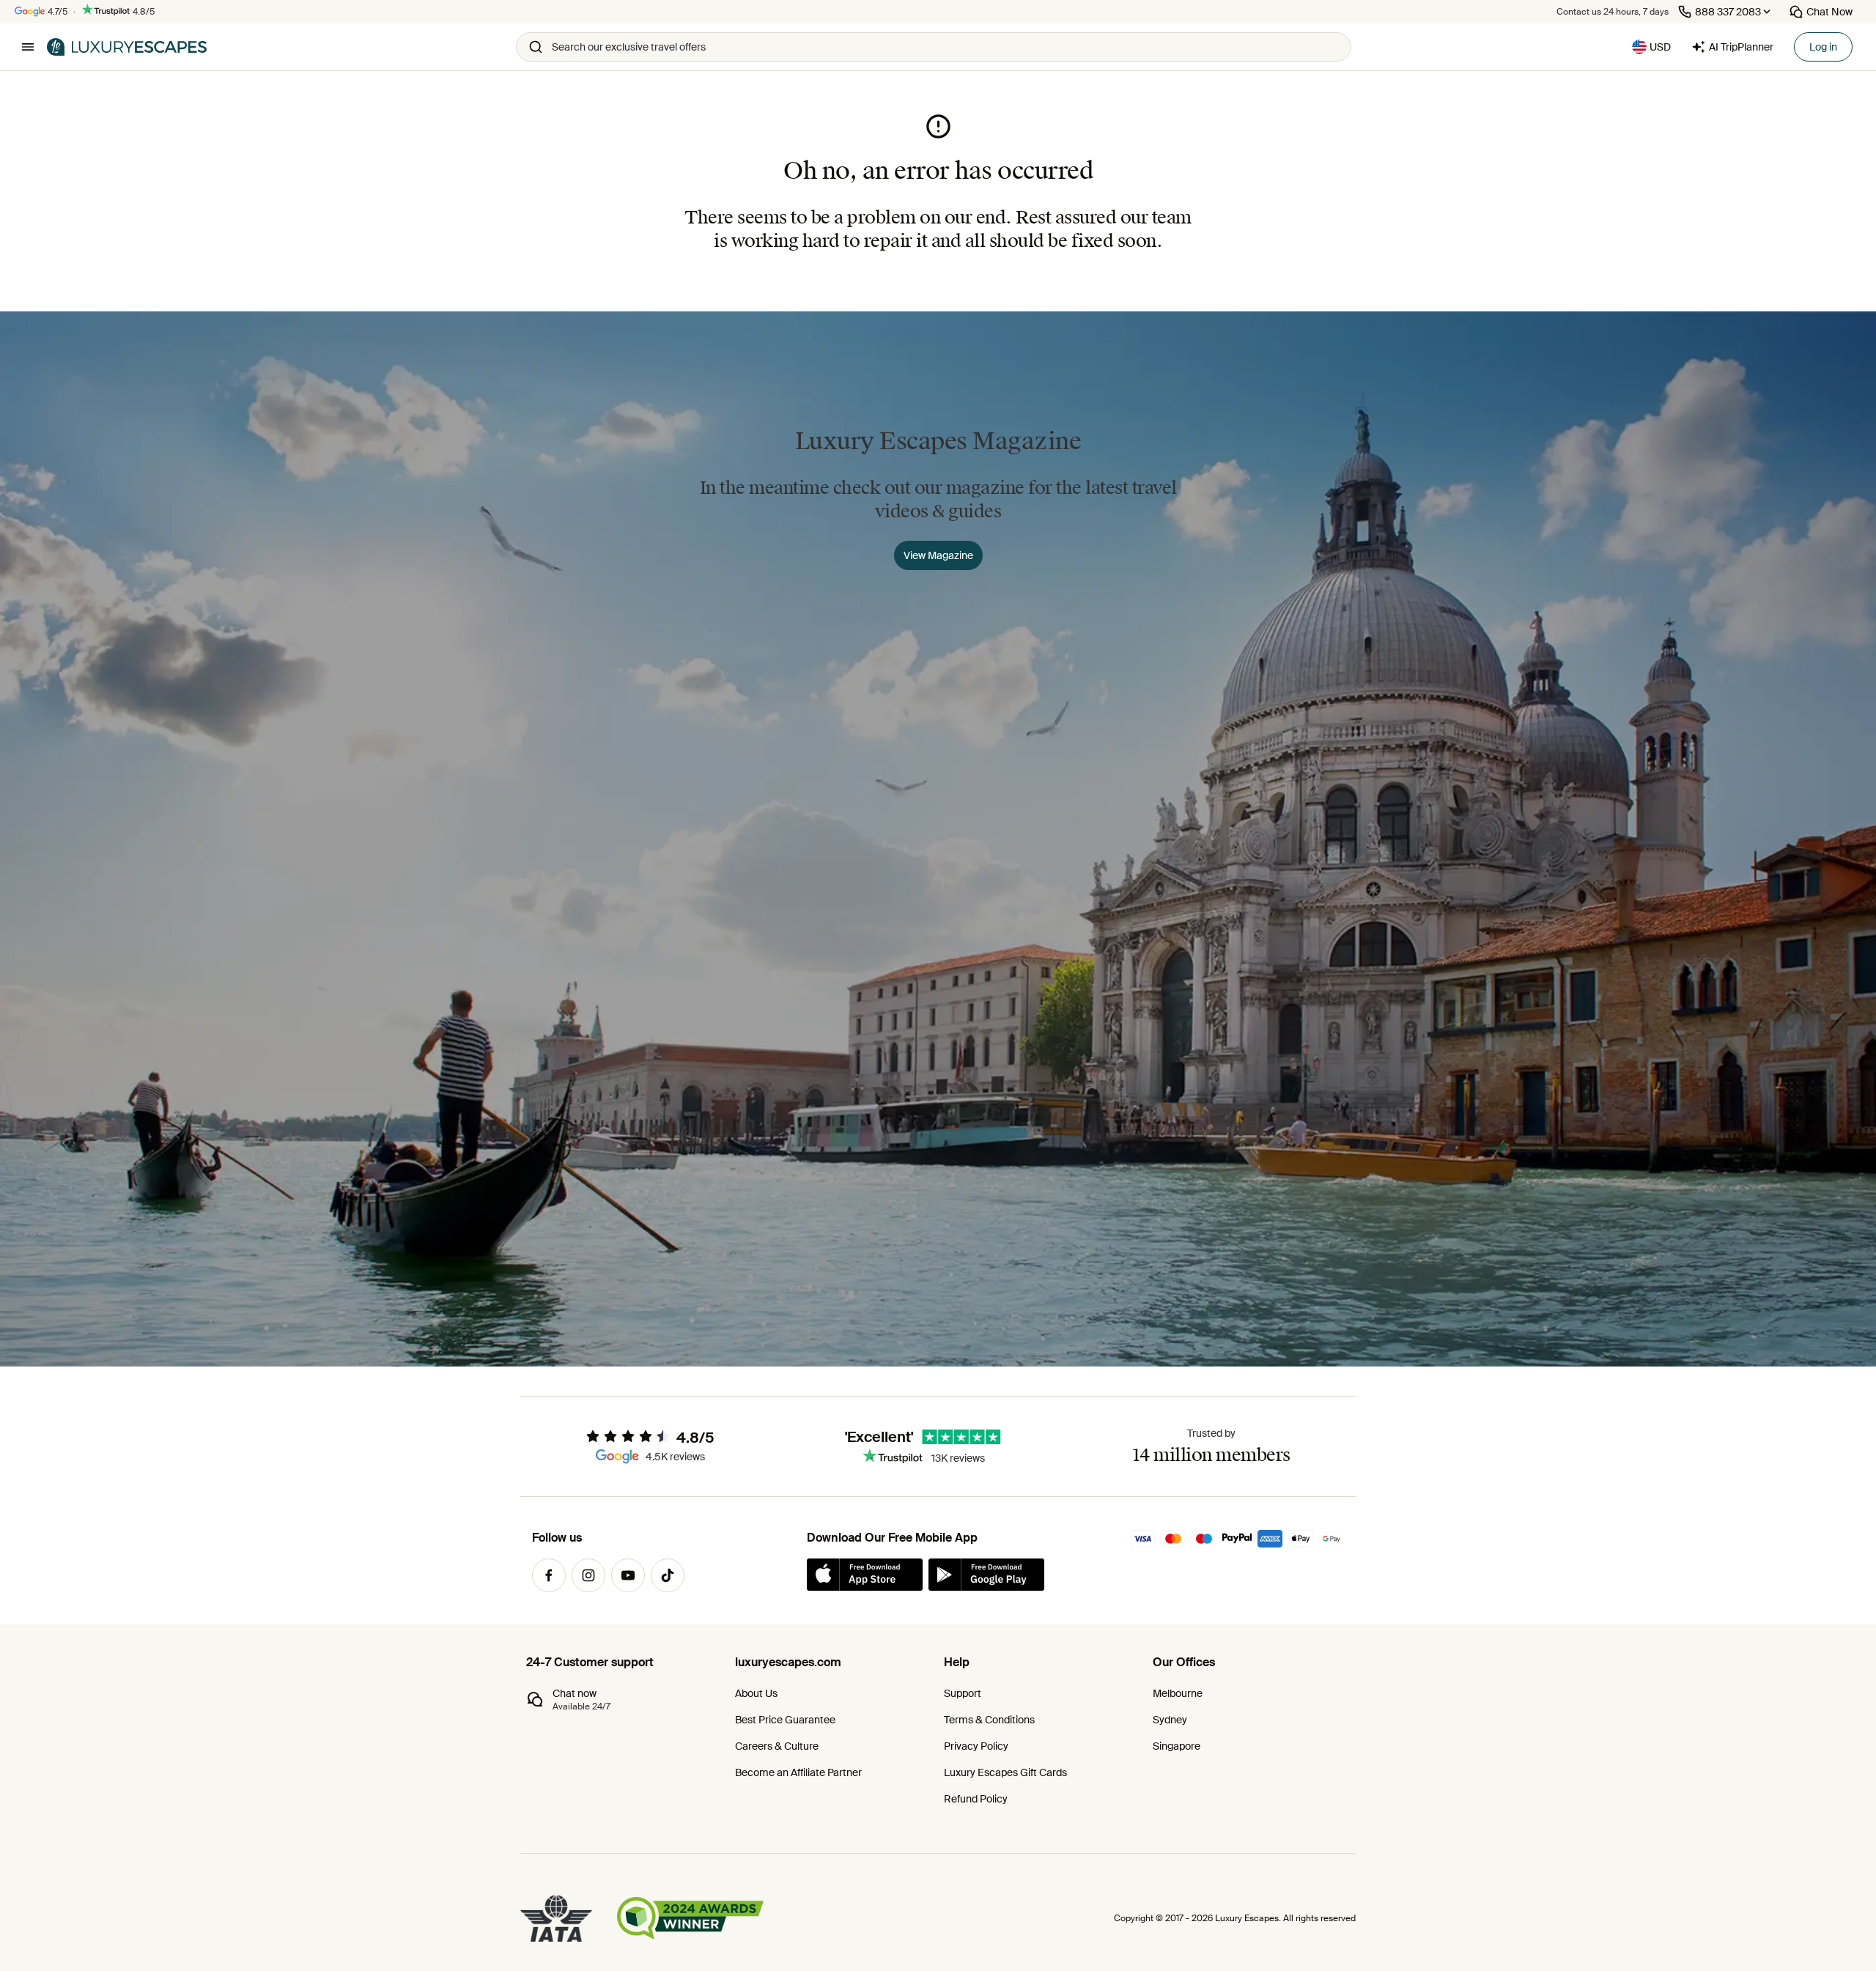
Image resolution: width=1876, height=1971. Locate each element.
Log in (1823, 47)
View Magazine (938, 555)
